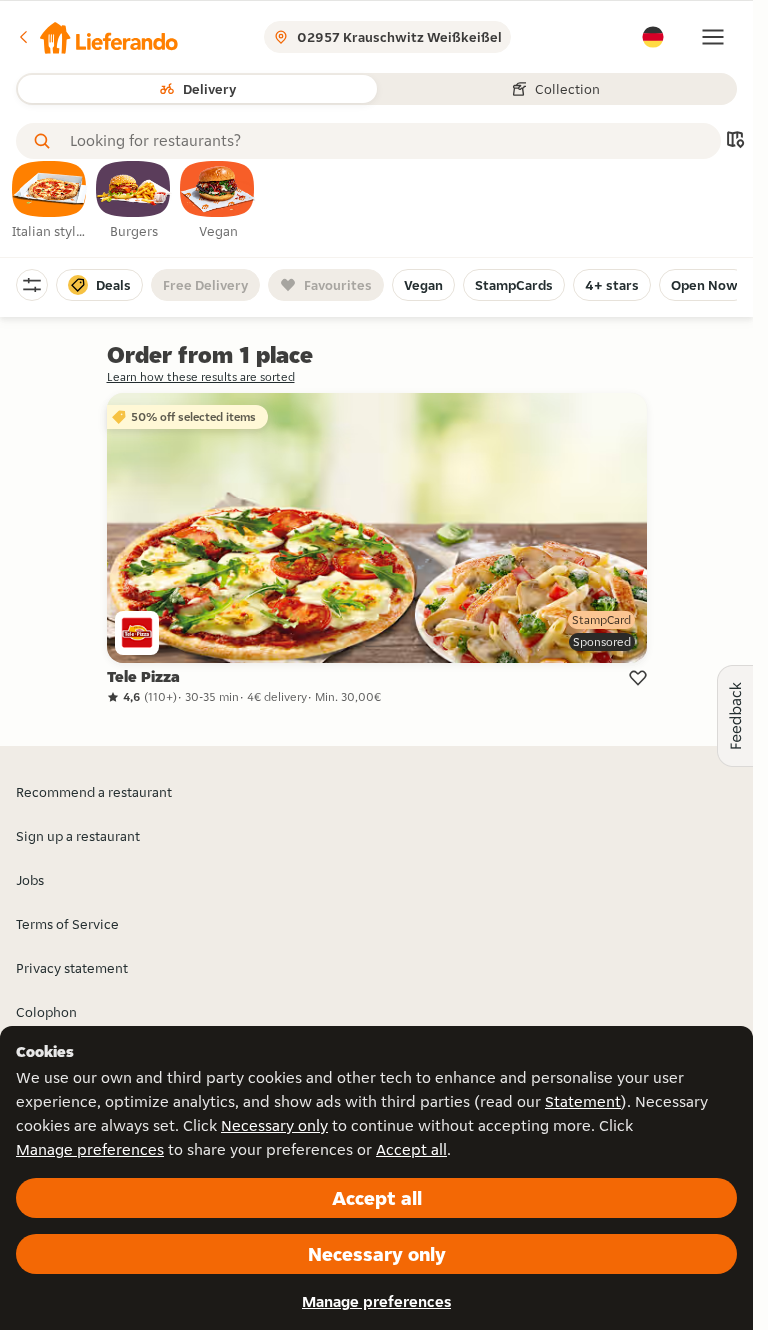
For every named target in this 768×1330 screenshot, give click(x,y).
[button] (97, 37)
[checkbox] (50, 201)
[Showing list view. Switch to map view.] (735, 141)
